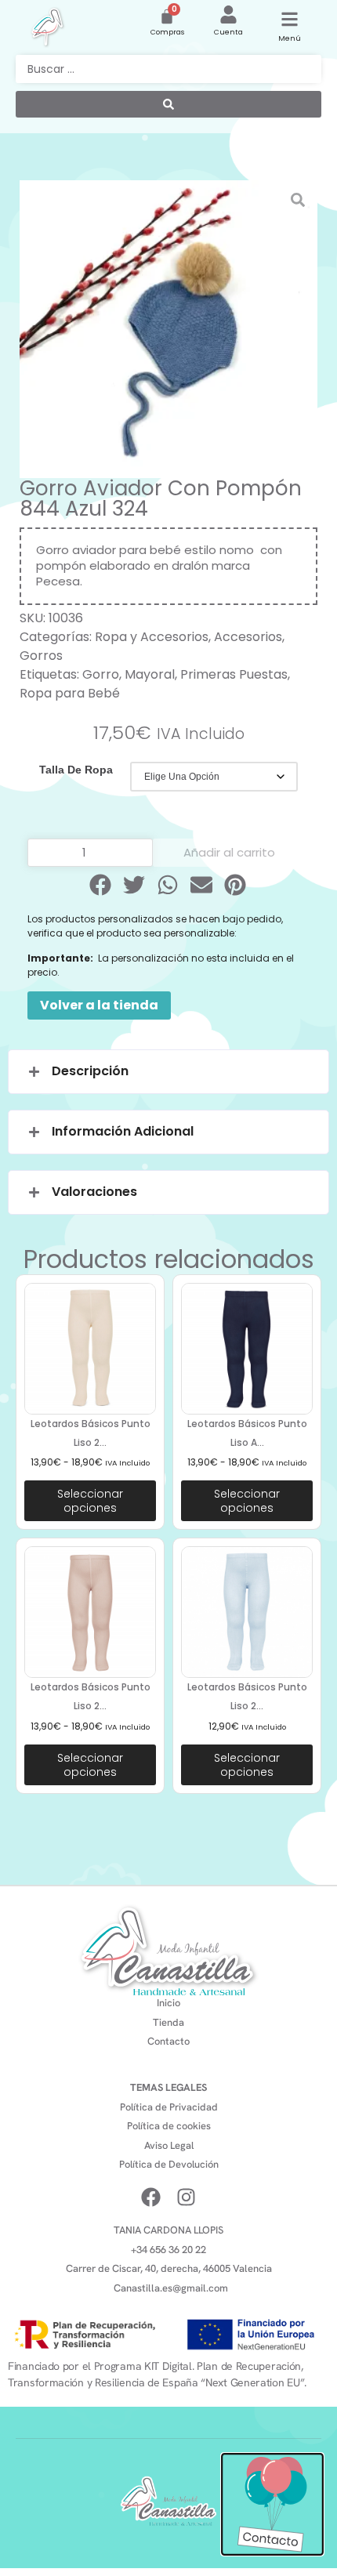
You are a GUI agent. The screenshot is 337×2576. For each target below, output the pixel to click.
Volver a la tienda (99, 1005)
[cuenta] (228, 14)
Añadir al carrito (229, 852)
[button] (101, 885)
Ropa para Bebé (70, 693)
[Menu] (290, 19)
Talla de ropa (76, 770)
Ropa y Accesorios (152, 637)
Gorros (41, 656)
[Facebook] (151, 2197)
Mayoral (150, 674)
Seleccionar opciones (90, 1501)
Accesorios (248, 637)
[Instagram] (186, 2197)
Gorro (101, 674)
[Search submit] (168, 104)
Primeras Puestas (234, 674)
